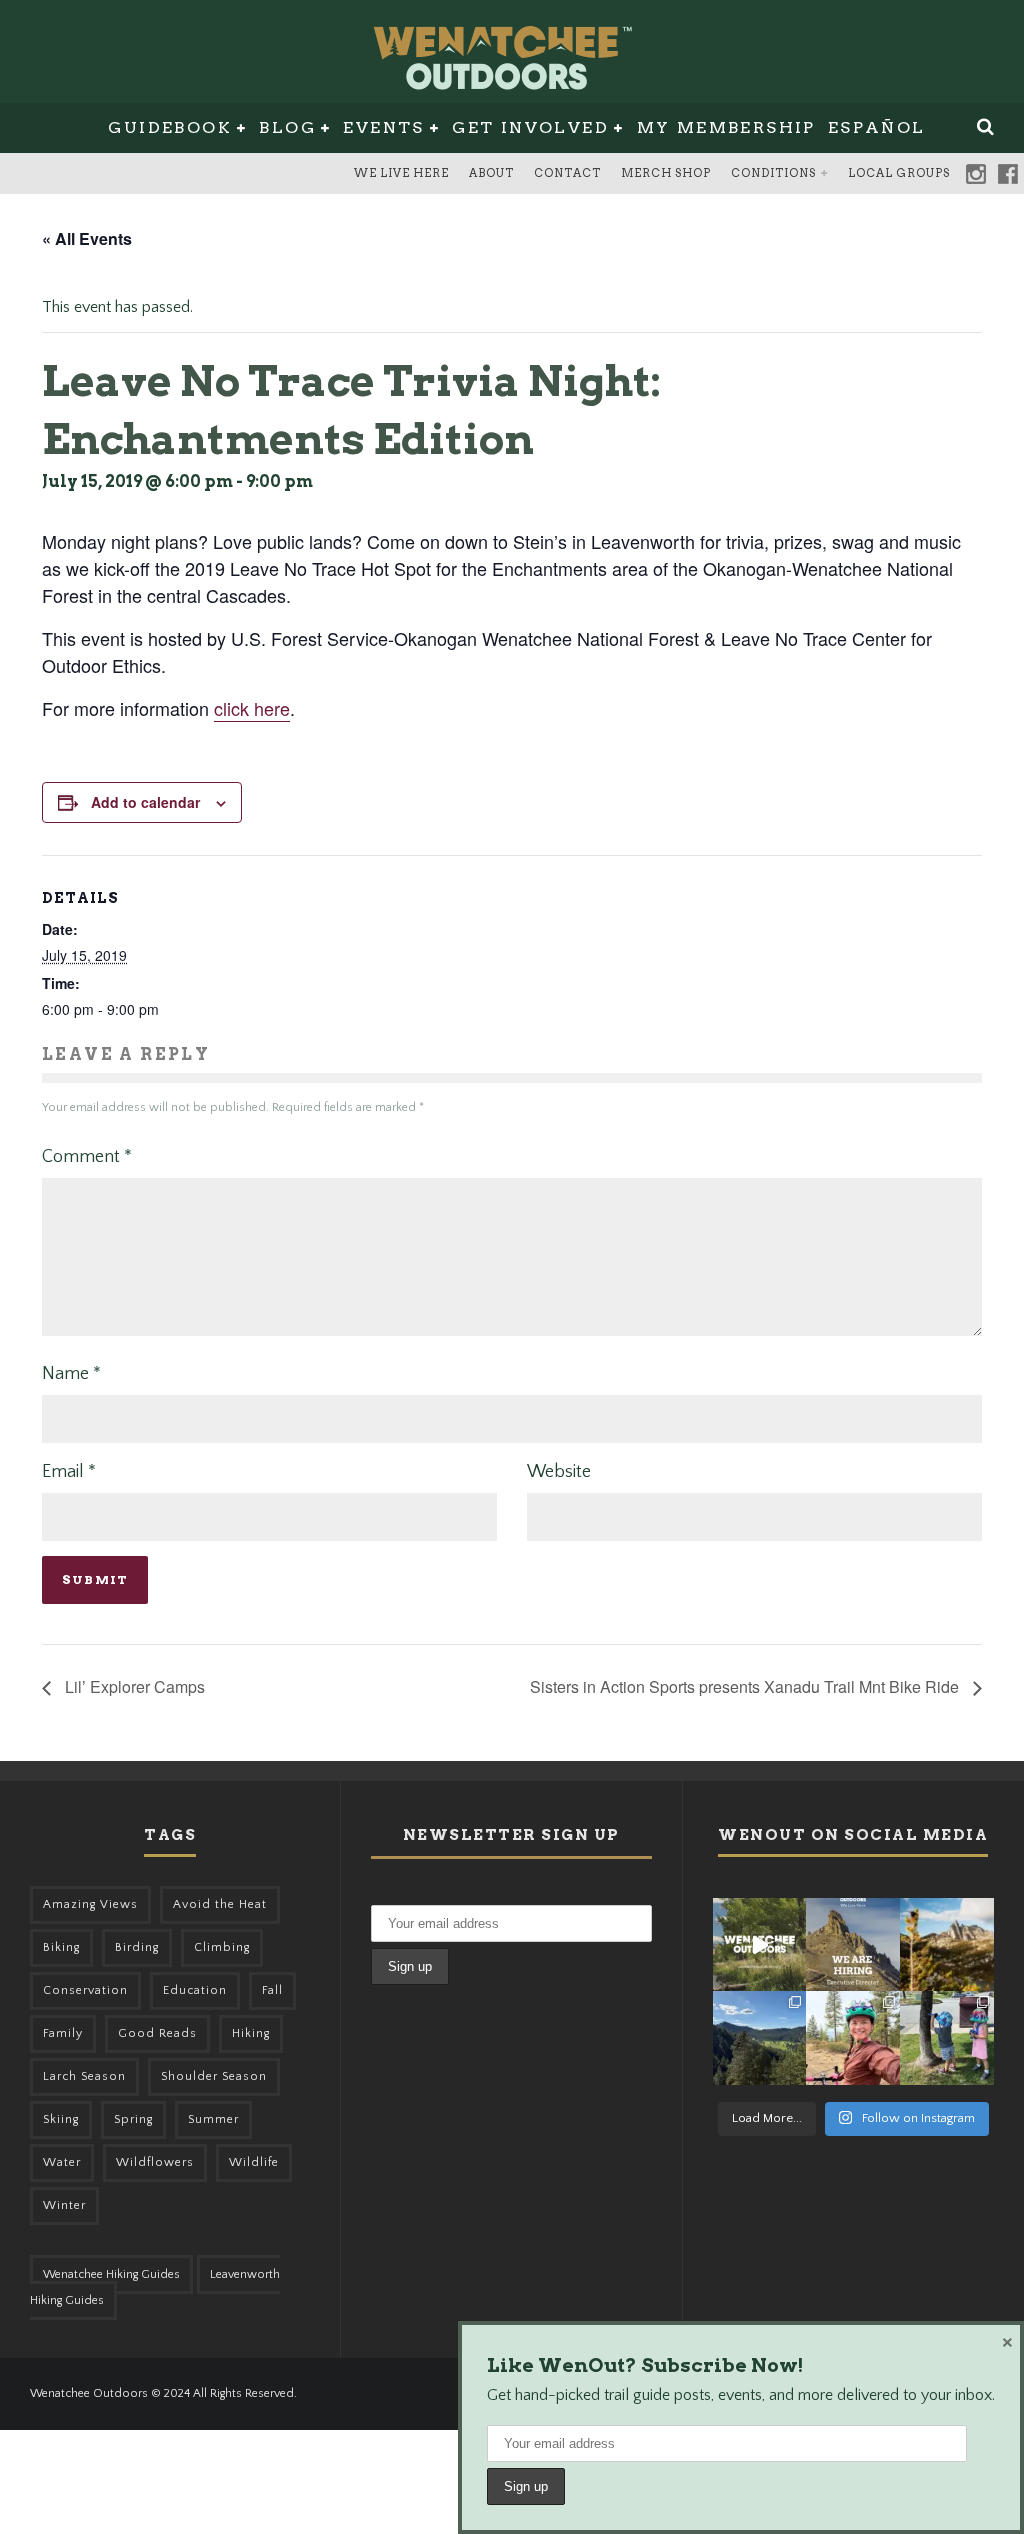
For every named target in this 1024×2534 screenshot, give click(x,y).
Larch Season (84, 2076)
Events (383, 127)
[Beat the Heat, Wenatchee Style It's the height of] (760, 1945)
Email (69, 1472)
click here (252, 708)
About (491, 173)
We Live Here (401, 173)
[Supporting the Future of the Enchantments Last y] (947, 1945)
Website (559, 1472)
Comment (87, 1157)
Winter (64, 2205)
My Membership (726, 127)
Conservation (85, 1990)
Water (62, 2162)
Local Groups (899, 173)
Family (63, 2033)
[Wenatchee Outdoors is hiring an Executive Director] (853, 1945)
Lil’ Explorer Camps (133, 1686)
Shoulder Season (214, 2076)
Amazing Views (90, 1904)
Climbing (222, 1947)
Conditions (773, 173)
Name (71, 1374)
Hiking (251, 2033)
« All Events (87, 238)
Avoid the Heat (220, 1904)
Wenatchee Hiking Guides (111, 2274)
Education (195, 1990)
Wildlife (254, 2162)
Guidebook (170, 127)
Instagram (976, 174)
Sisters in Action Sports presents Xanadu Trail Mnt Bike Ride (746, 1686)
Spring (133, 2119)
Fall (272, 1990)
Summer (213, 2119)
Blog (287, 127)
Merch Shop (666, 173)
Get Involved (530, 127)
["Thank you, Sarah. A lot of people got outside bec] (853, 2038)
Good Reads (157, 2033)
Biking (61, 1947)
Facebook (1008, 174)
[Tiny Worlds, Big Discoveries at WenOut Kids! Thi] (947, 2038)
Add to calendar (145, 802)
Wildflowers (155, 2162)
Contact (567, 173)
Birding (137, 1947)
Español (877, 127)
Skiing (61, 2119)
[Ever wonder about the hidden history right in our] (760, 2038)
